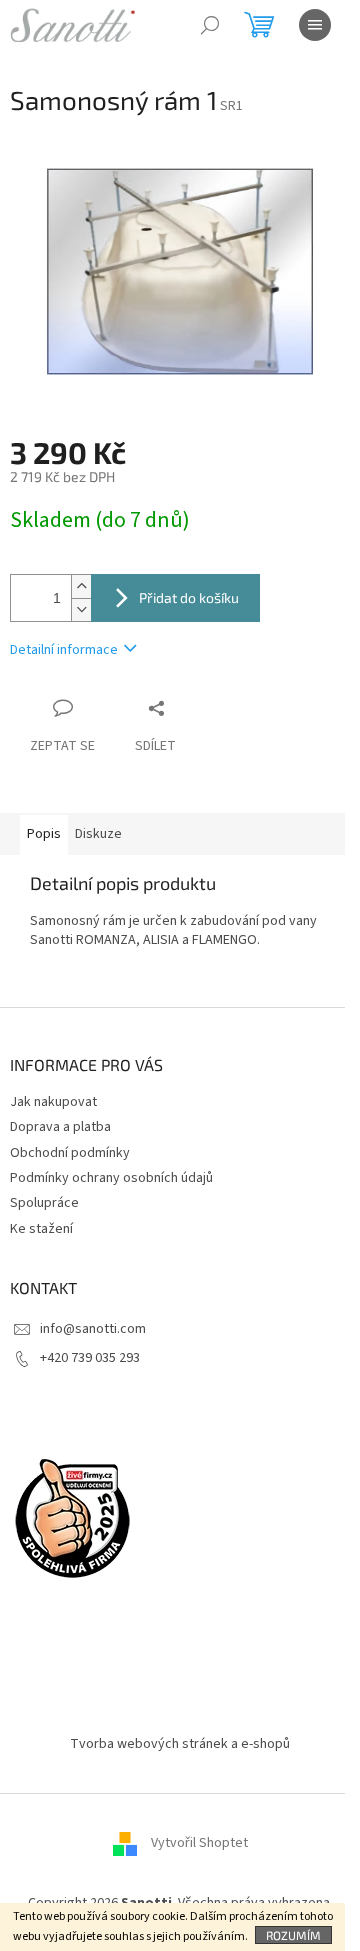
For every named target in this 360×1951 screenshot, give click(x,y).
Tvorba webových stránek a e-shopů (180, 1744)
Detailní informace (64, 650)
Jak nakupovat (53, 1102)
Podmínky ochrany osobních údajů (111, 1178)
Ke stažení (41, 1229)
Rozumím (293, 1935)
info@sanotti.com (93, 1329)
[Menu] (315, 25)
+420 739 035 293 (90, 1358)
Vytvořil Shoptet (199, 1843)
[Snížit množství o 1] (81, 609)
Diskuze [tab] (98, 834)
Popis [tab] (44, 834)
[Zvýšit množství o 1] (81, 586)
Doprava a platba (60, 1127)
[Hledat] (210, 25)
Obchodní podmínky (70, 1153)
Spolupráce (44, 1203)
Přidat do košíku (189, 597)
